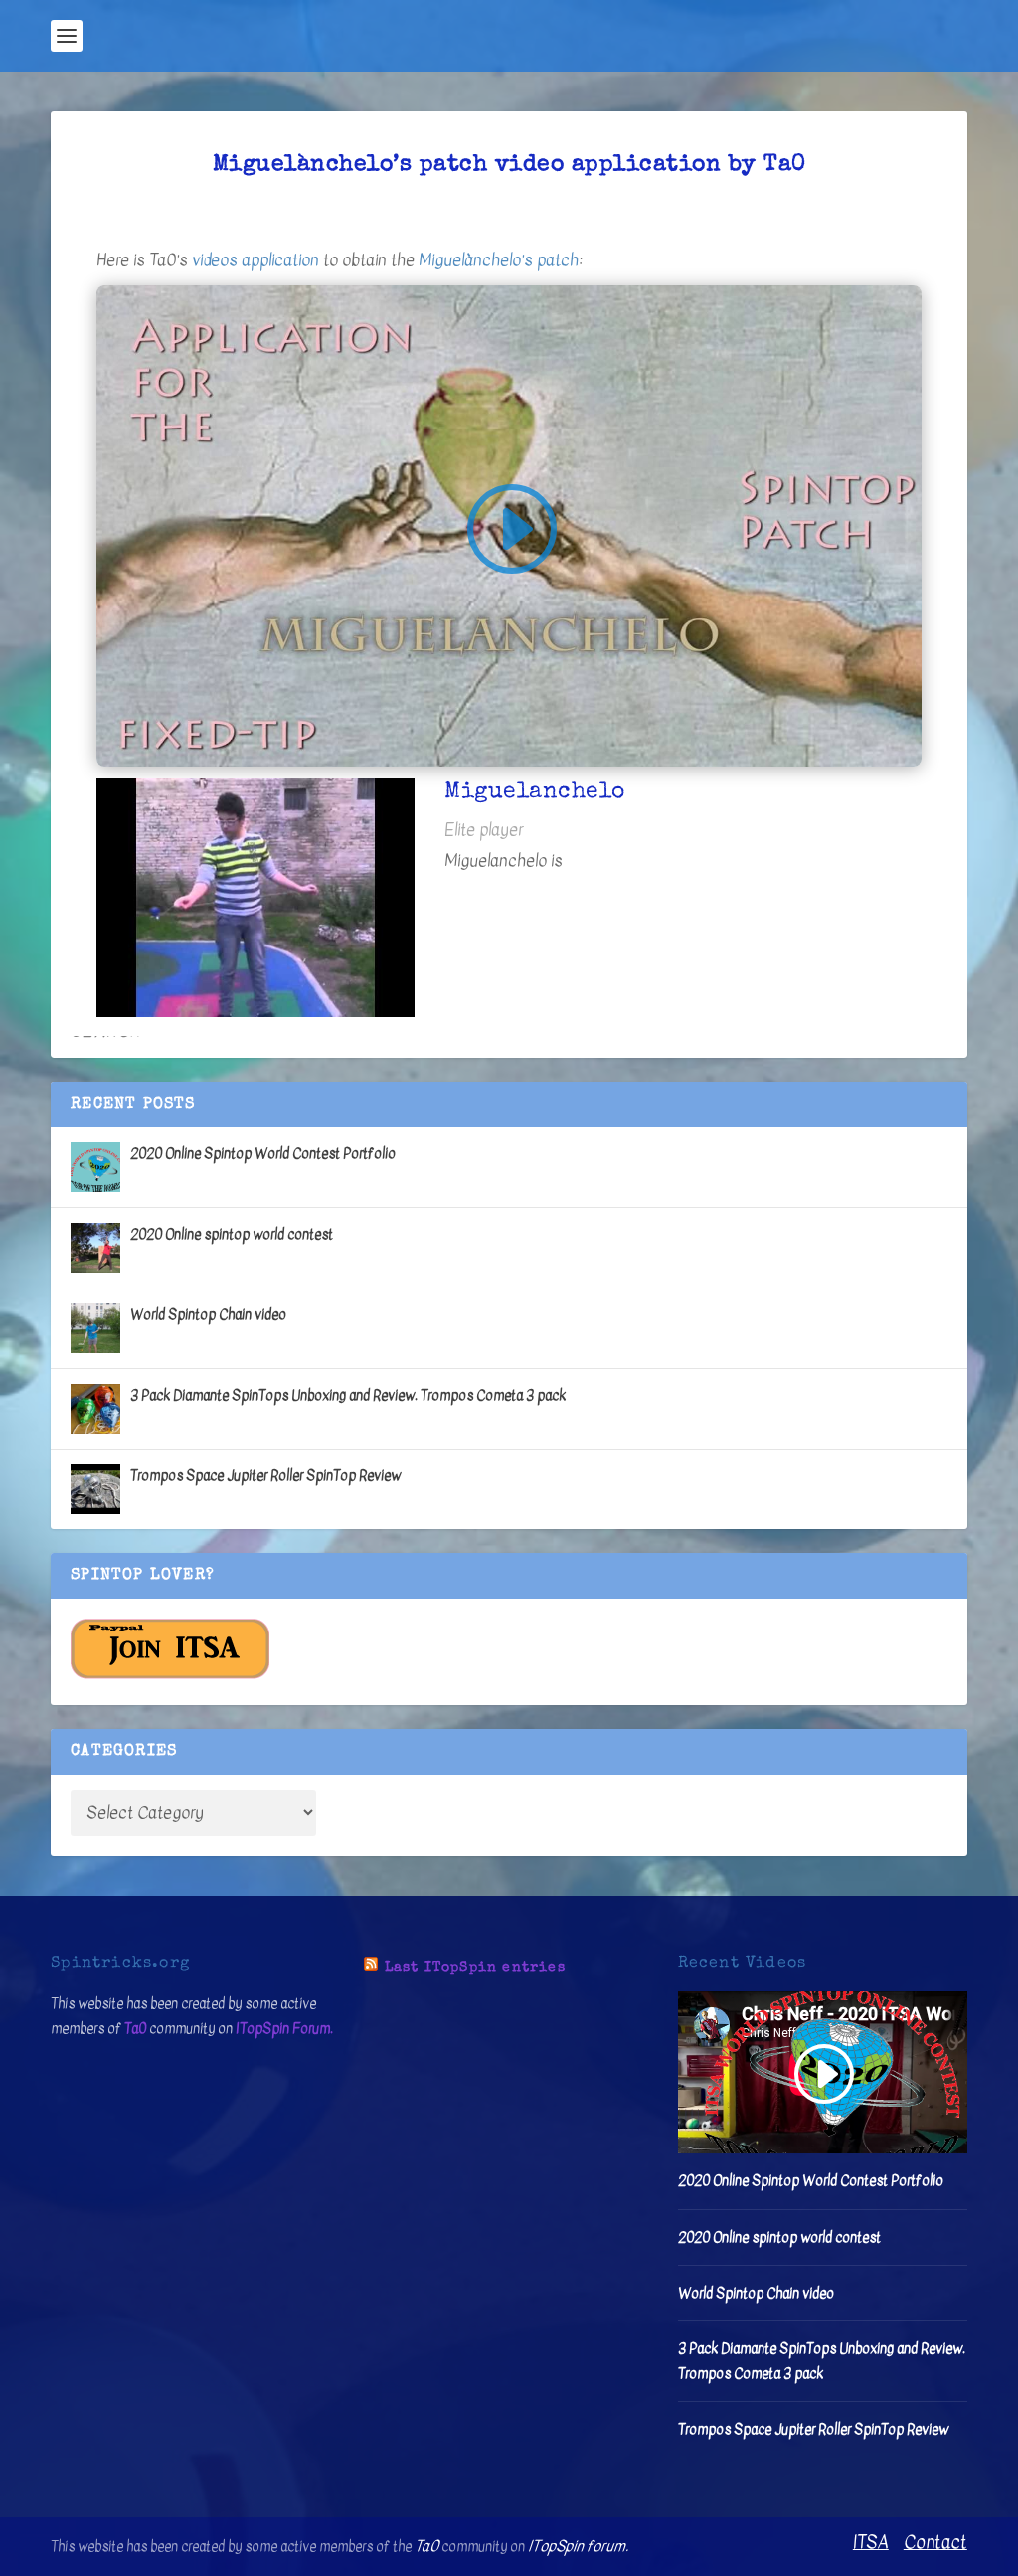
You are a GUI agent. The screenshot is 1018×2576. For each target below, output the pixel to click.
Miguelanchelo (496, 860)
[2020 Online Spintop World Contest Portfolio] (95, 1167)
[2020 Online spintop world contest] (95, 1248)
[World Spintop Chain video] (95, 1328)
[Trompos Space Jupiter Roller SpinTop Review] (95, 1489)
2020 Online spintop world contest (232, 1234)
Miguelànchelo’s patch (499, 260)
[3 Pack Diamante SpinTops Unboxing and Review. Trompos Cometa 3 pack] (95, 1409)
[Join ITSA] (170, 1675)
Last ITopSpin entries (475, 1968)
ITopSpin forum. (578, 2546)
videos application (255, 260)
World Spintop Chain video (208, 1315)
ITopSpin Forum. (284, 2029)
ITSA (871, 2543)
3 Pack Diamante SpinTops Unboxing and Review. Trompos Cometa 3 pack (348, 1395)
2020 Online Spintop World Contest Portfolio (263, 1154)
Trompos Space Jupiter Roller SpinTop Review (265, 1476)
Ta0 (135, 2029)
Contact (935, 2543)
